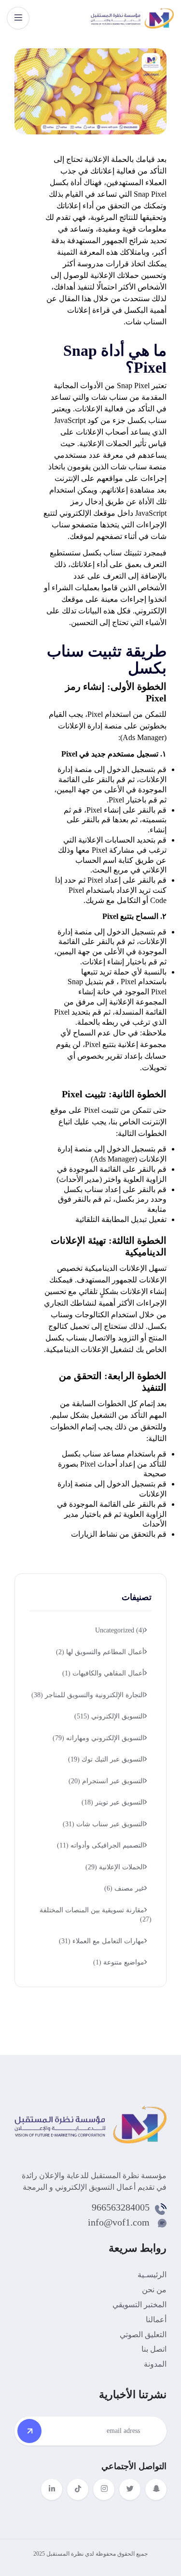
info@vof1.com (119, 2222)
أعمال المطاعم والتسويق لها (100, 1652)
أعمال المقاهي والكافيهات (103, 1673)
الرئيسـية (152, 2275)
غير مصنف (124, 1888)
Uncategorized (120, 1630)
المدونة (155, 2364)
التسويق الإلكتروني (109, 1716)
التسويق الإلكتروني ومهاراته (98, 1738)
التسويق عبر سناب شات (104, 1824)
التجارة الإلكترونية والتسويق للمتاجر (88, 1695)
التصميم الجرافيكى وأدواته (101, 1845)
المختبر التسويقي (139, 2305)
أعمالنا (156, 2320)
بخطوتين (153, 726)
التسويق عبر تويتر (113, 1802)
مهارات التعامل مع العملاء (102, 1941)
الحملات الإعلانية (115, 1867)
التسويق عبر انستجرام (106, 1781)
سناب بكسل (147, 420)
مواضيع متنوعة (119, 1962)
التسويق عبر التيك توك (106, 1759)
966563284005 (121, 2207)
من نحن (154, 2290)
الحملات (118, 444)
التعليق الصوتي (143, 2335)
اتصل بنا (154, 2349)
